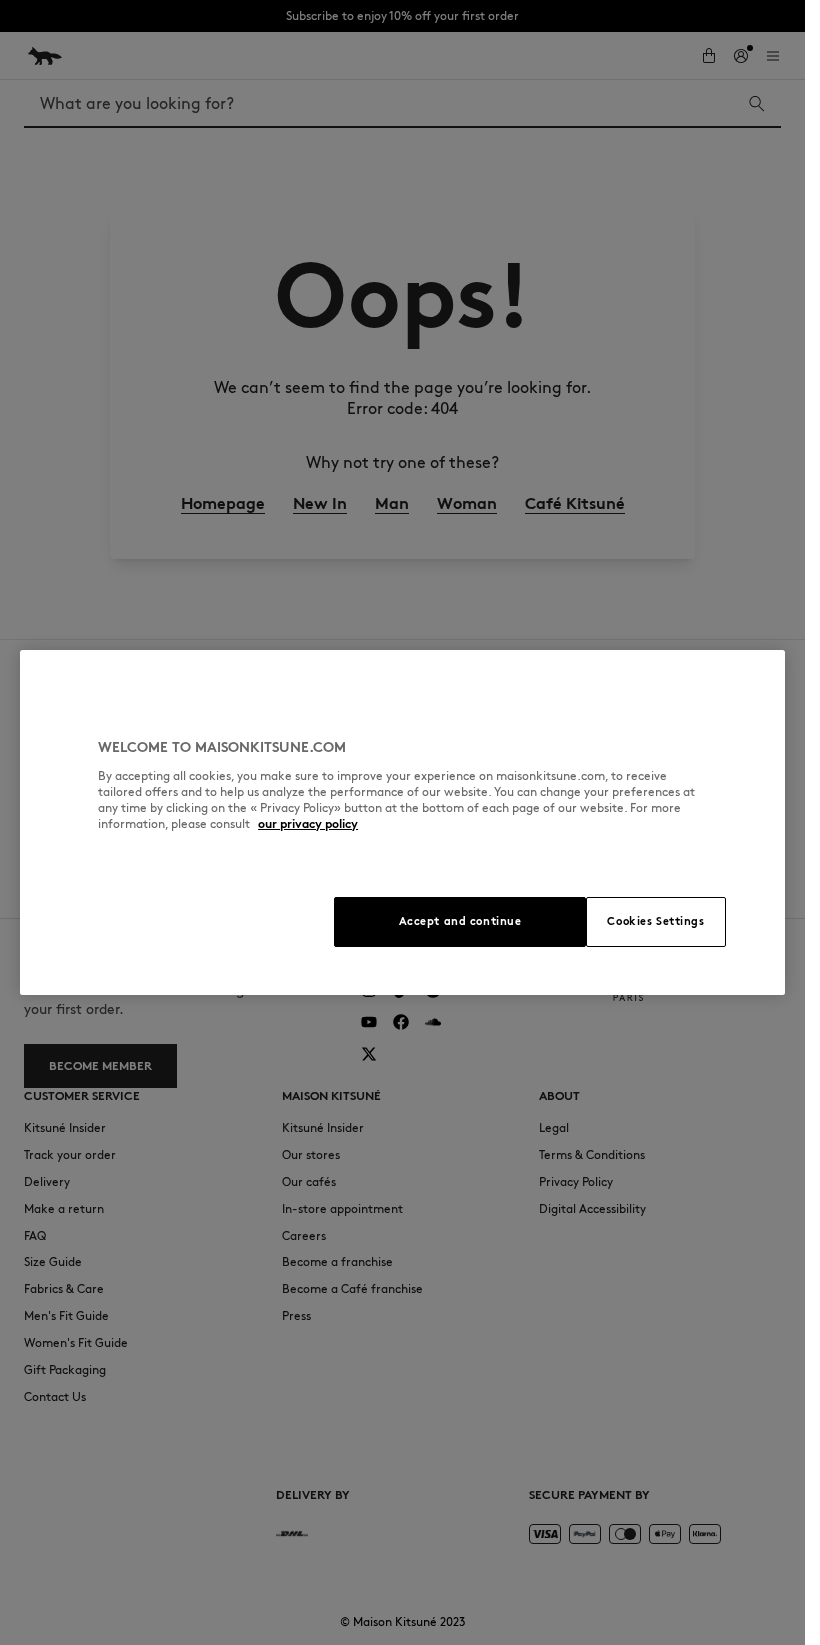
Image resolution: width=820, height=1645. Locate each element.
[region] (402, 822)
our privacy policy (308, 823)
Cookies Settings (655, 921)
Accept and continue (460, 921)
